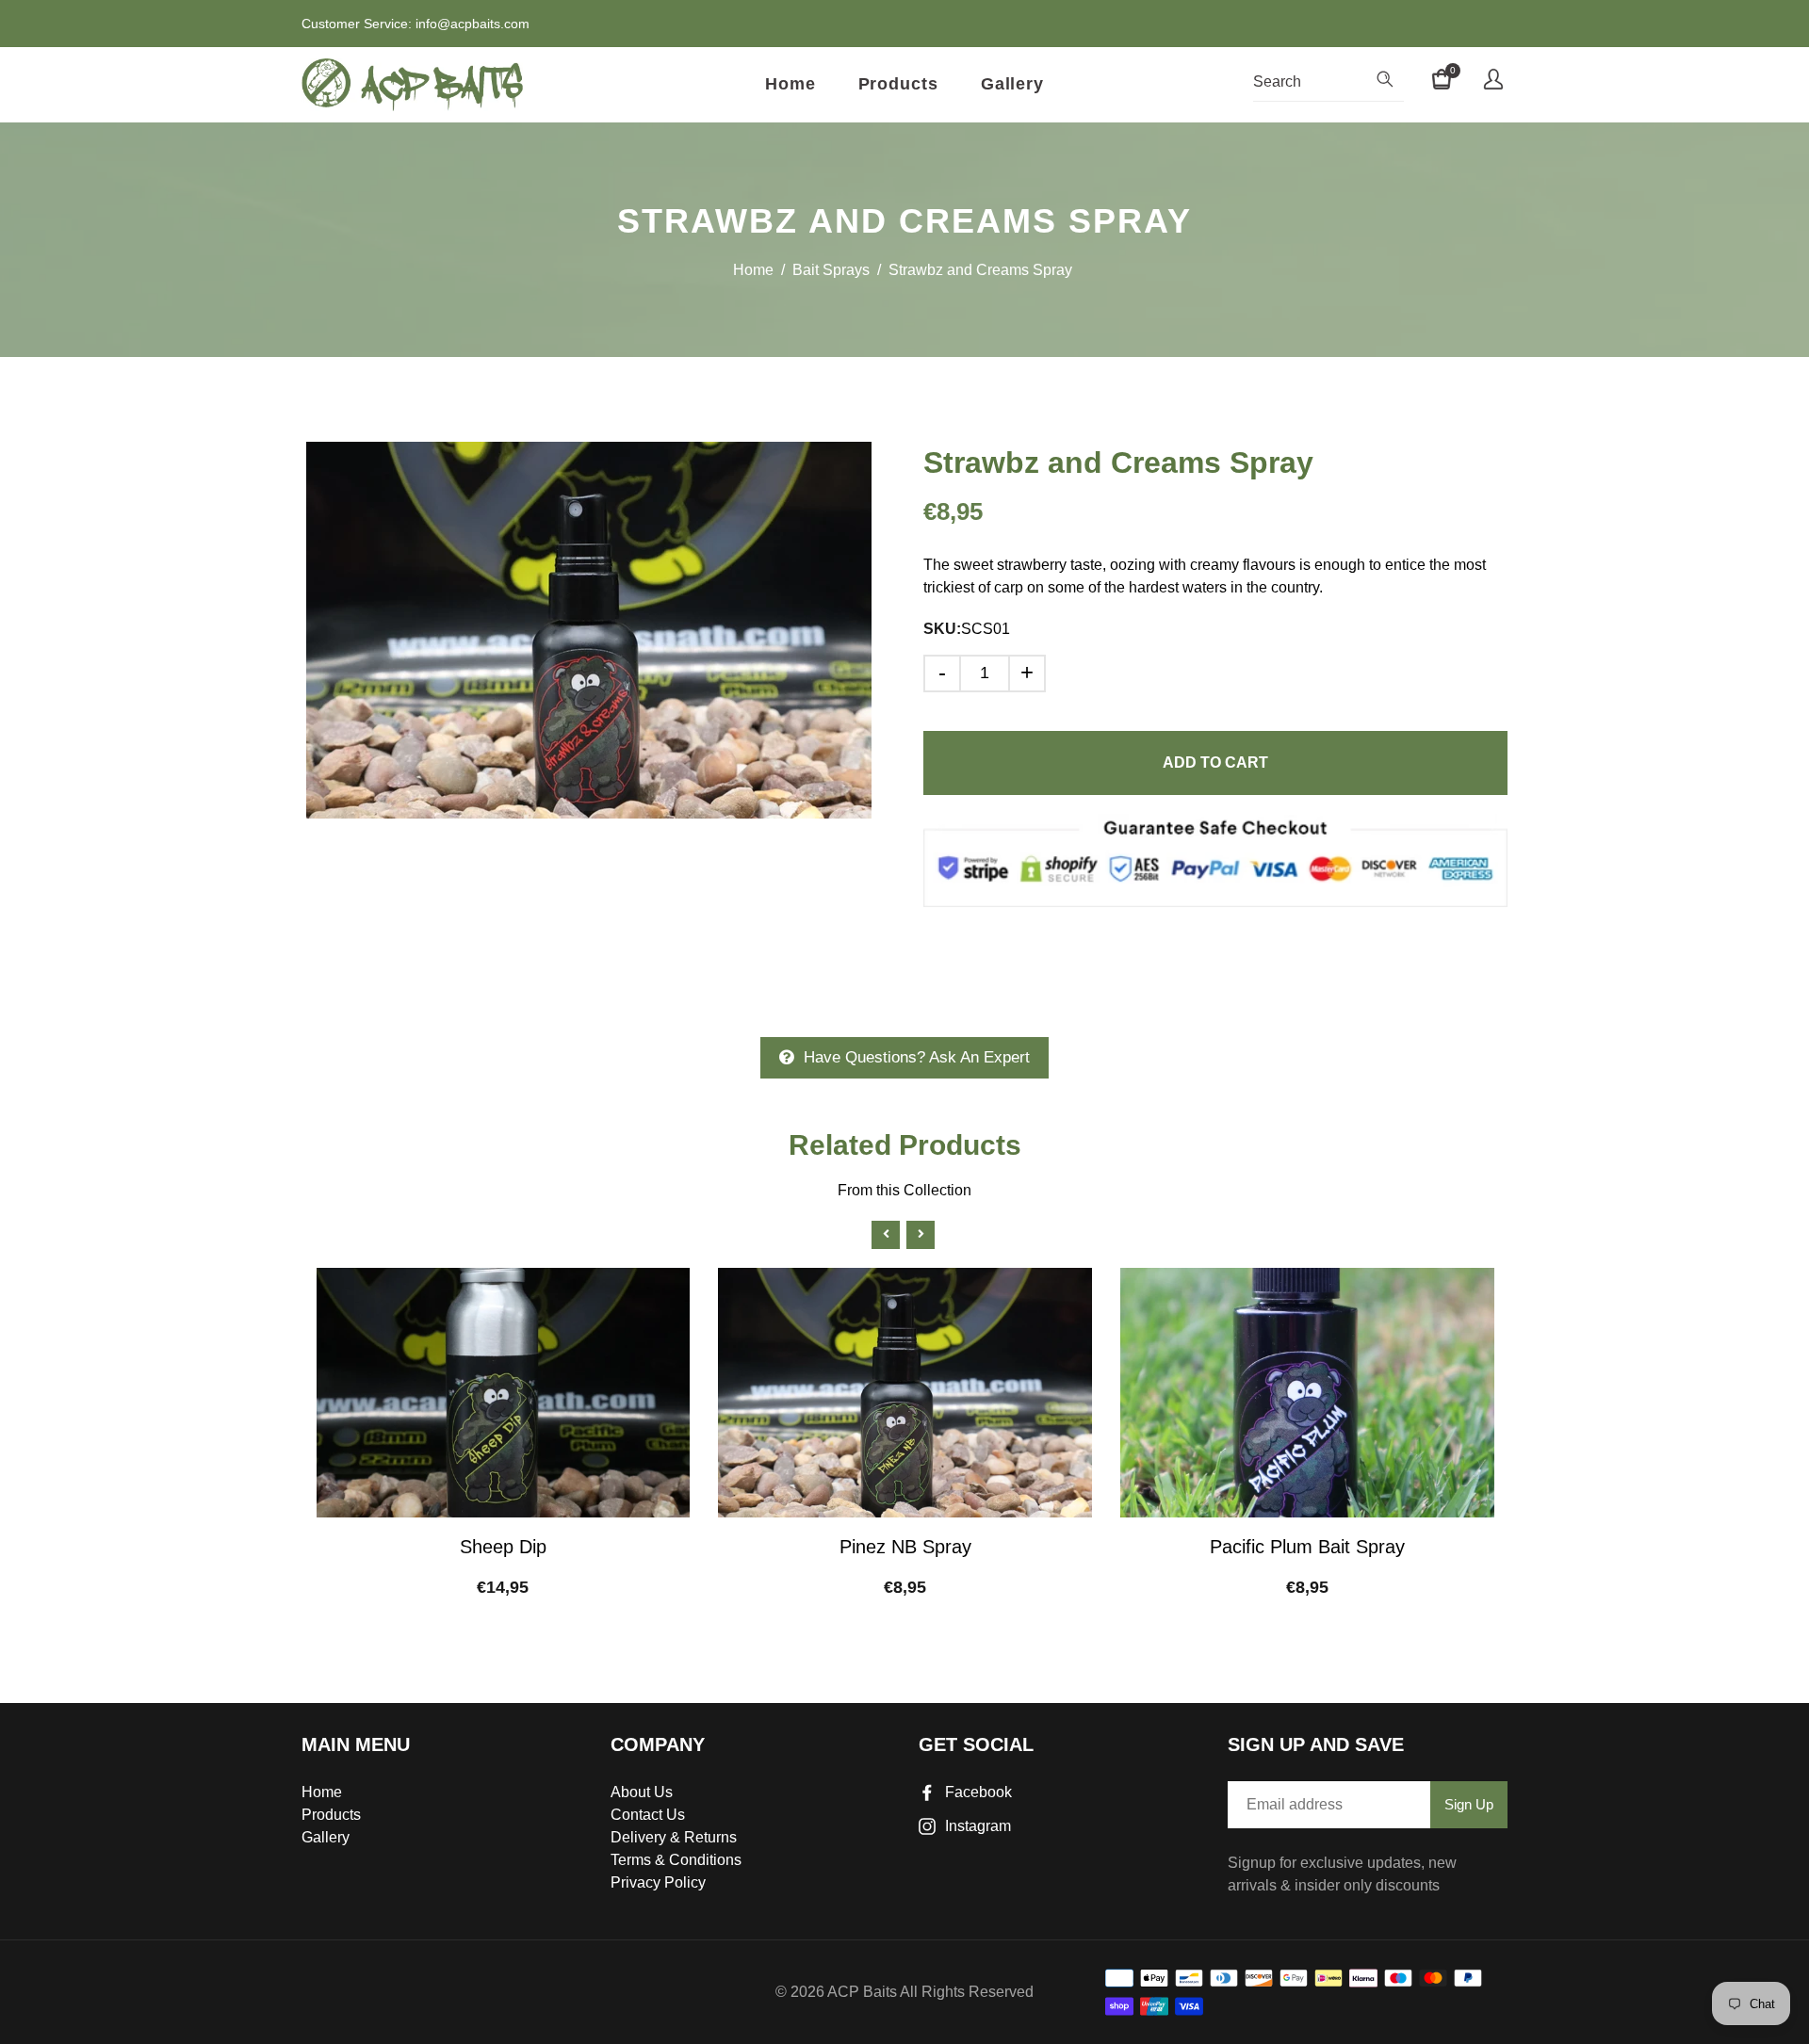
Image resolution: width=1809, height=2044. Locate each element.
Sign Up (1469, 1804)
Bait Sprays (831, 270)
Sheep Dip (503, 1547)
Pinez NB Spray (905, 1547)
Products (898, 84)
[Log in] (1493, 82)
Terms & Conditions (676, 1860)
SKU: (942, 629)
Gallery (1012, 84)
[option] (589, 630)
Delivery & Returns (674, 1837)
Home (790, 84)
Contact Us (648, 1815)
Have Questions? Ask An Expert (917, 1057)
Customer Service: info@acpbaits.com (416, 24)
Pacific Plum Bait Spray (1307, 1547)
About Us (642, 1792)
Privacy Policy (658, 1882)
